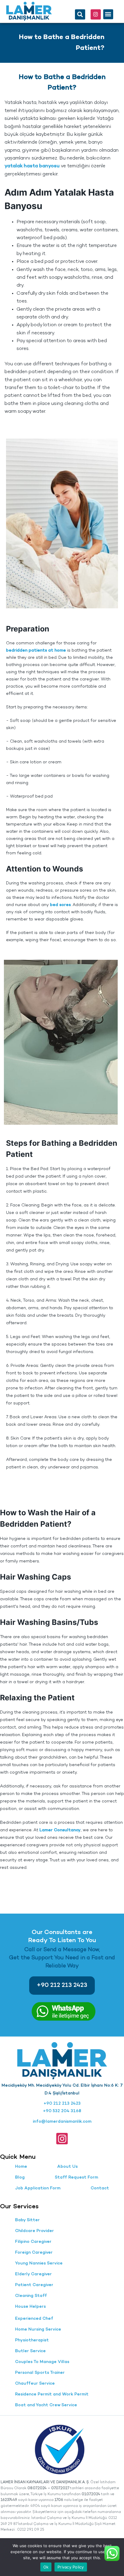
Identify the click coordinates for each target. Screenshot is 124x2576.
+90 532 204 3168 (62, 2111)
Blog (20, 2178)
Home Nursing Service (38, 2330)
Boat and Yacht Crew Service (46, 2405)
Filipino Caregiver (33, 2242)
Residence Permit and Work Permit (52, 2394)
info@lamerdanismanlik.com (62, 2122)
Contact (100, 2188)
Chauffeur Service (35, 2384)
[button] (80, 14)
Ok (46, 2567)
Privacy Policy (71, 2567)
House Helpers (30, 2307)
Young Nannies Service (39, 2263)
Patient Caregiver (34, 2285)
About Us (67, 2167)
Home (21, 2167)
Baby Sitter (27, 2220)
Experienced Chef (34, 2319)
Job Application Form (38, 2188)
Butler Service (30, 2351)
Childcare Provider (34, 2231)
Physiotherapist (32, 2340)
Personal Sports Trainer (40, 2373)
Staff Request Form (76, 2178)
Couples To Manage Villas (42, 2362)
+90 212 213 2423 (62, 2104)
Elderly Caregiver (33, 2274)
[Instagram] (96, 14)
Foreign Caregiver (34, 2253)
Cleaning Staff (31, 2296)
